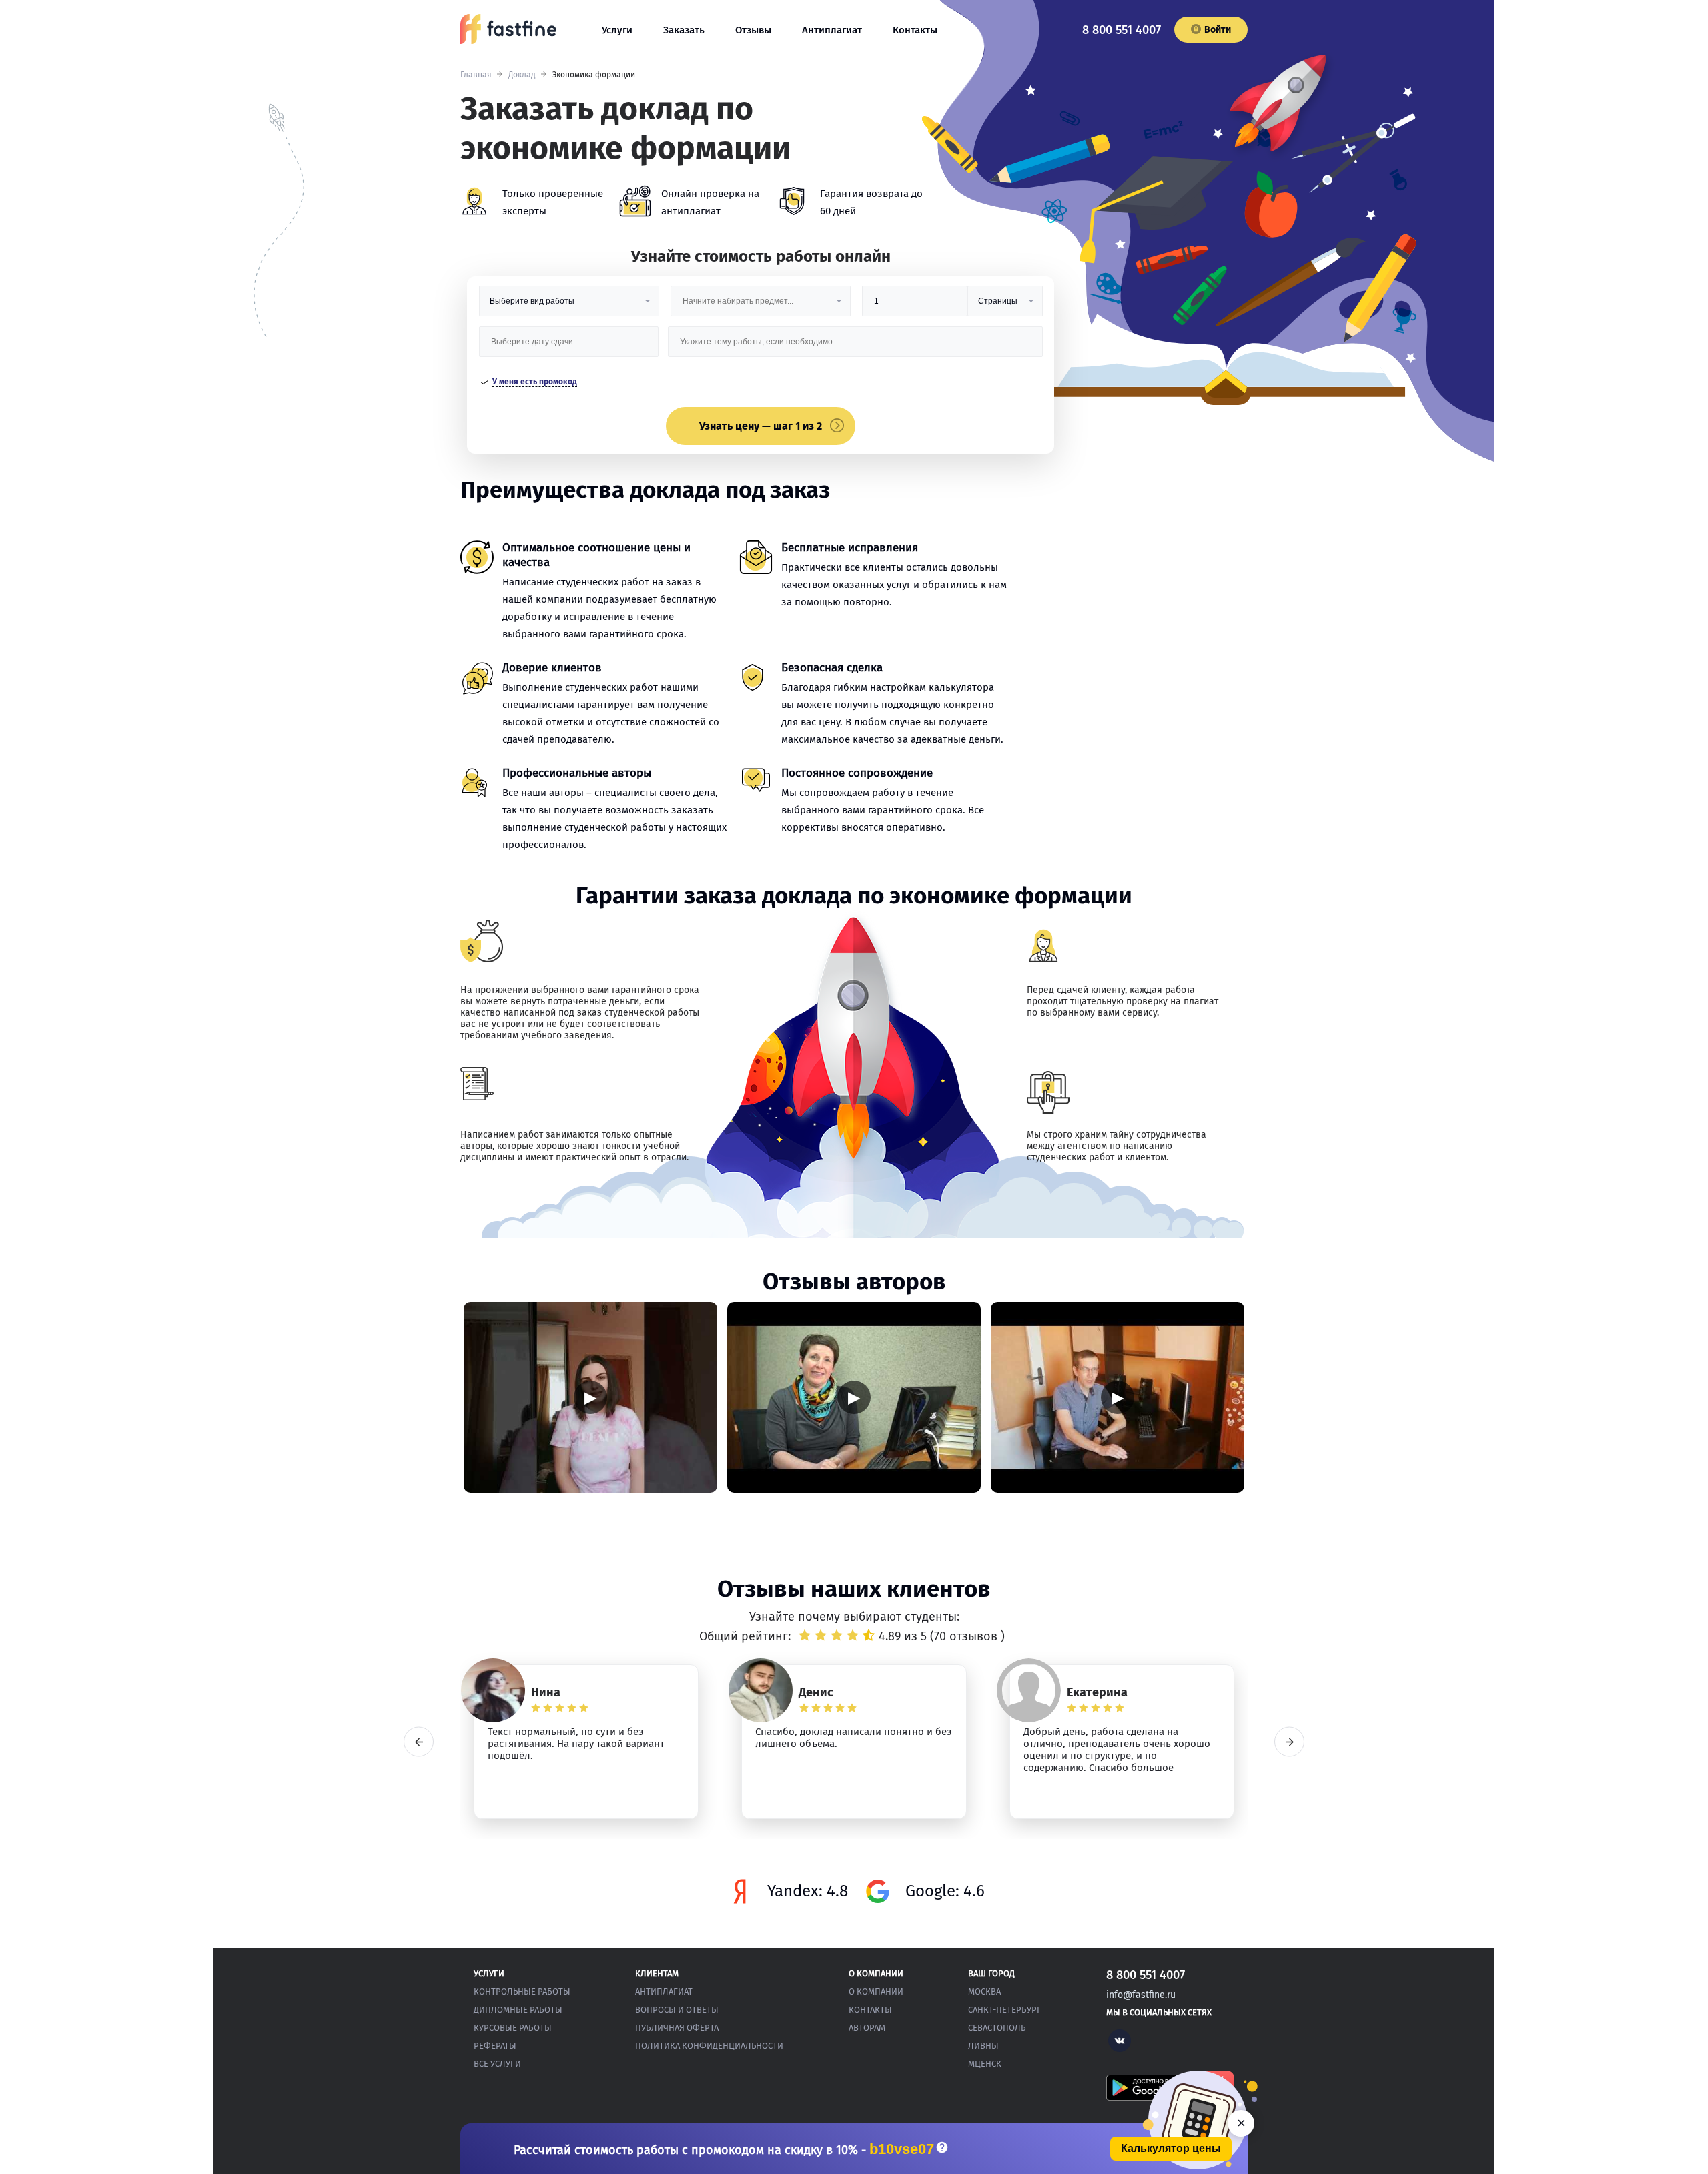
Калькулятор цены (1171, 2148)
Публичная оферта (677, 2028)
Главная (476, 75)
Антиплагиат (832, 30)
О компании (876, 1991)
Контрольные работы (522, 1991)
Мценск (985, 2064)
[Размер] (915, 306)
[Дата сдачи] (569, 347)
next (1289, 1742)
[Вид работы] (569, 306)
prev (419, 1742)
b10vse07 (902, 2150)
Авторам (867, 2028)
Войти (1218, 30)
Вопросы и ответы (677, 2010)
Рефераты (495, 2046)
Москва (984, 1991)
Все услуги (497, 2064)
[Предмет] (761, 306)
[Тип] (1005, 306)
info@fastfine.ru (1141, 1995)
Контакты (915, 30)
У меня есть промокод (535, 382)
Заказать (684, 30)
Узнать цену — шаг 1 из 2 (761, 426)
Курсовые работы (513, 2028)
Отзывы (753, 30)
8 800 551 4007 (1122, 30)
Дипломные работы (518, 2010)
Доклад (522, 75)
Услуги (617, 30)
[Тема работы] (855, 347)
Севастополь (997, 2028)
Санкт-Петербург (1005, 2010)
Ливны (983, 2046)
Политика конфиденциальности (709, 2046)
